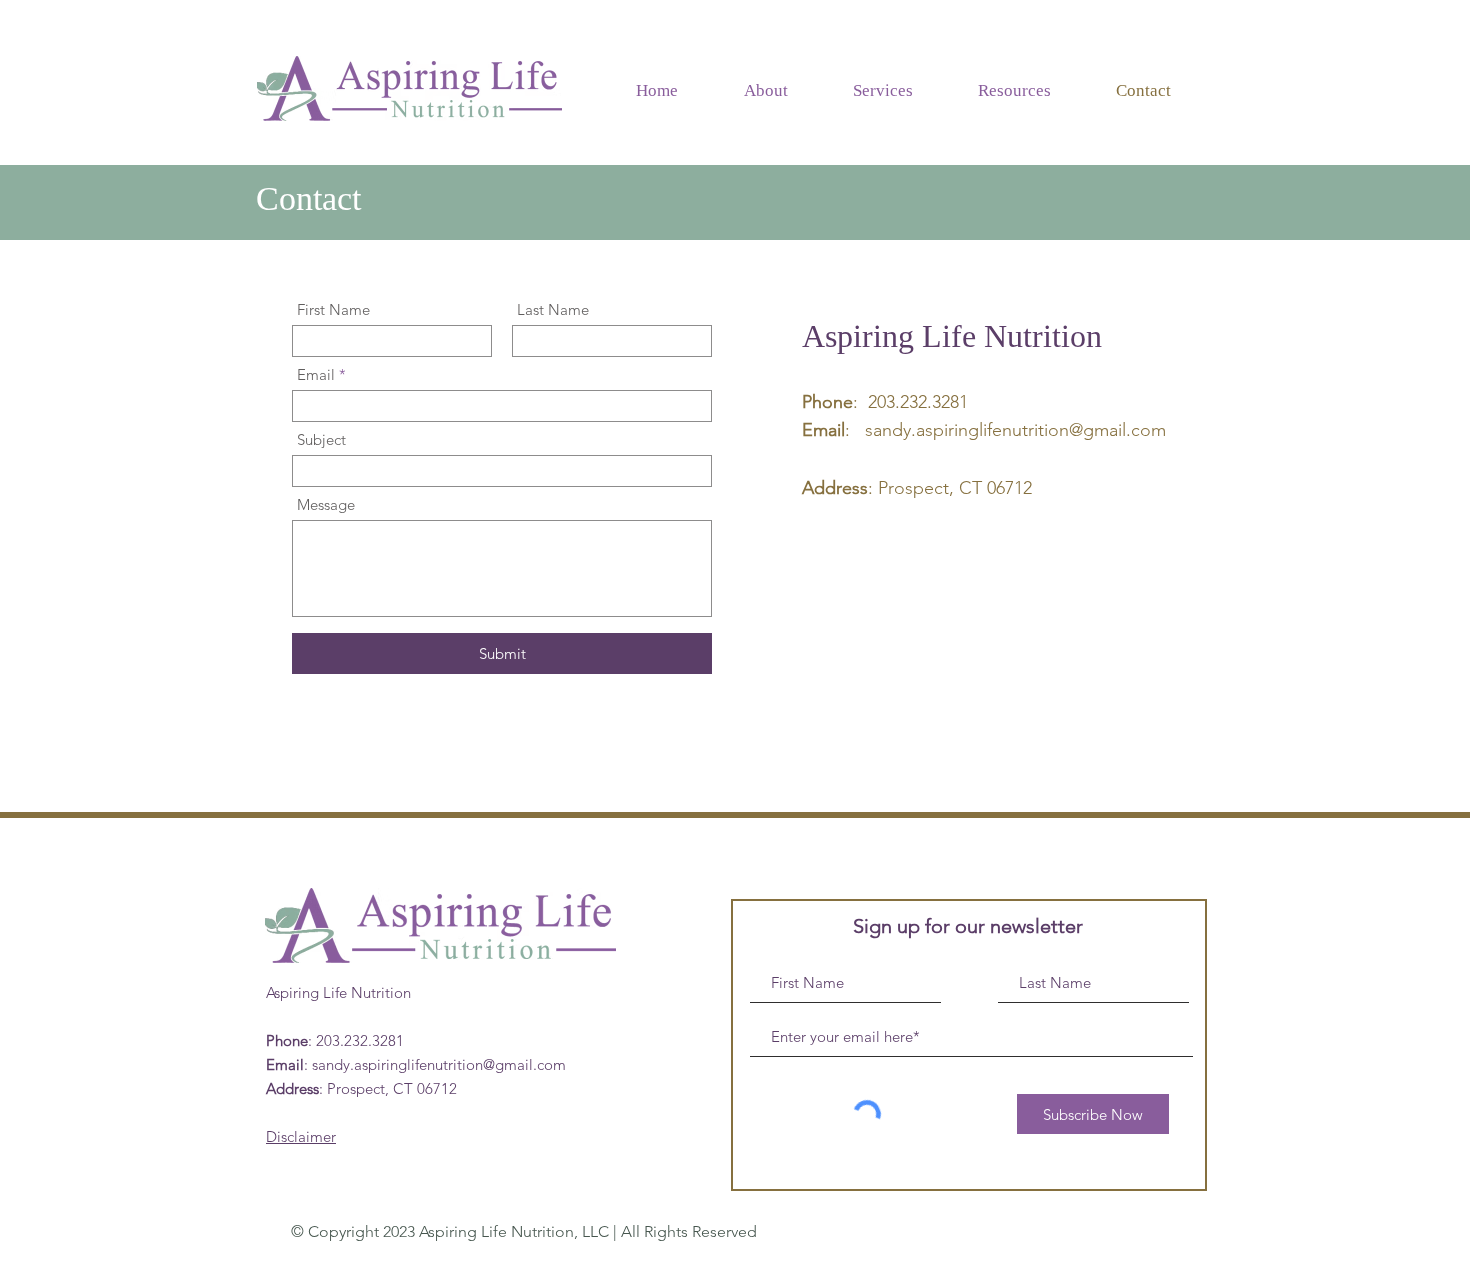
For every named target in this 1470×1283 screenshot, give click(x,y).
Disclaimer (301, 1136)
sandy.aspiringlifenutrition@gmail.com (1015, 430)
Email (316, 374)
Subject (321, 439)
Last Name (553, 309)
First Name (333, 309)
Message (326, 504)
